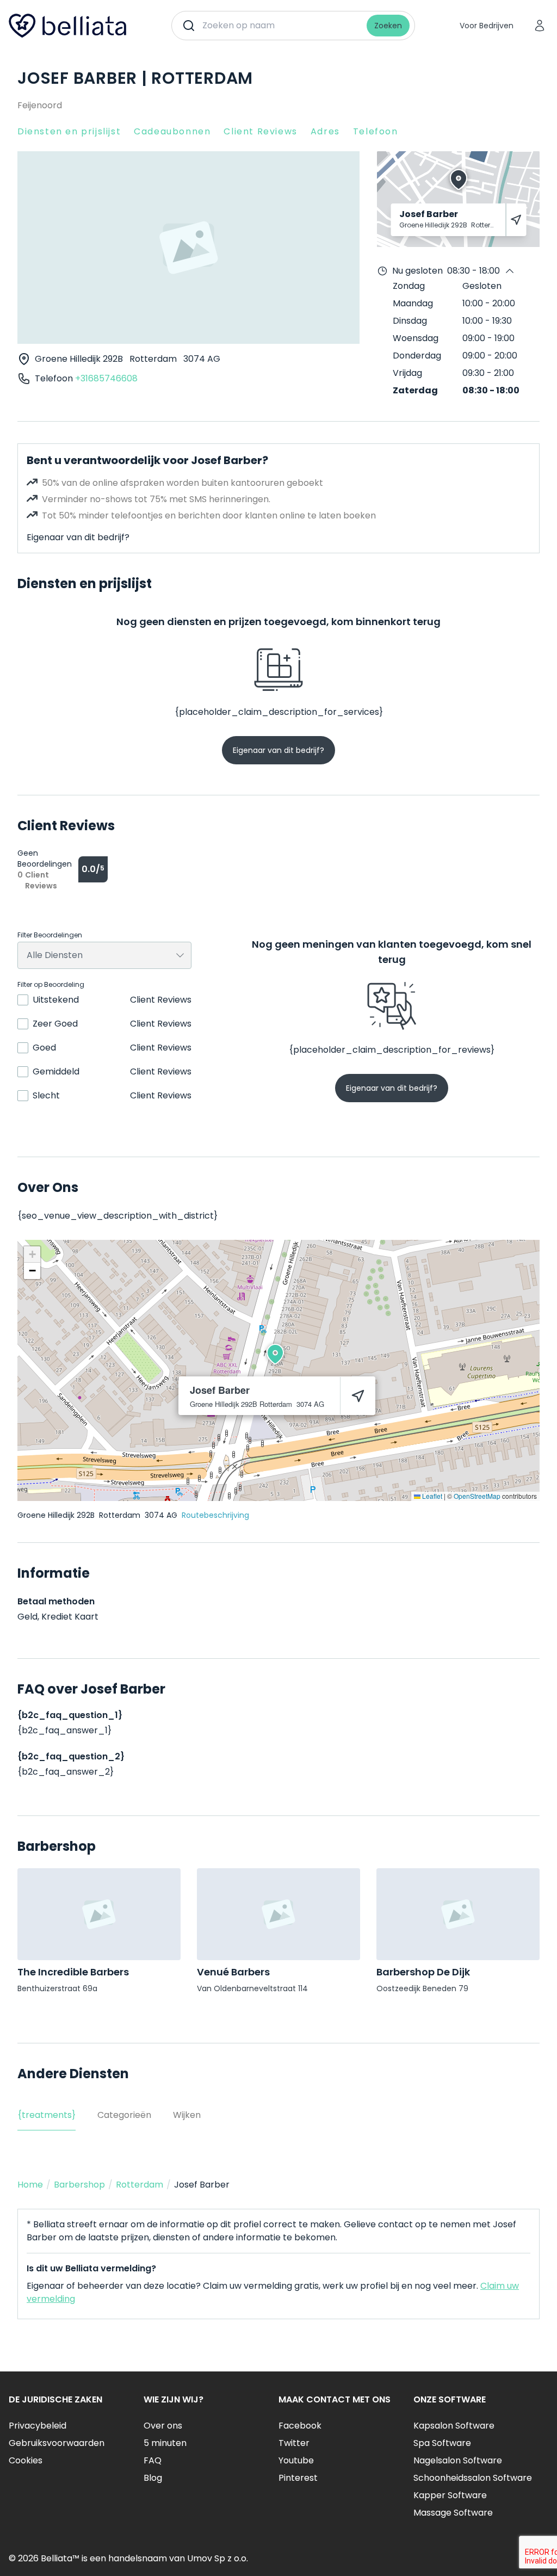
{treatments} (47, 2115)
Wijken (187, 2115)
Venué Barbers (233, 1972)
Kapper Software (450, 2495)
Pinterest (298, 2478)
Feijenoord (40, 105)
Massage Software (453, 2513)
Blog (153, 2478)
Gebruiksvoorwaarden (57, 2443)
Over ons (163, 2426)
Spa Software (442, 2443)
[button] (275, 1354)
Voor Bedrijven (487, 26)
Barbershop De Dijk (423, 1972)
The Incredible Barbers (73, 1972)
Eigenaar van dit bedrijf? (78, 537)
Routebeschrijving (215, 1515)
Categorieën (124, 2115)
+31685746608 (106, 378)
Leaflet (431, 1496)
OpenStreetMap (477, 1496)
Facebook (300, 2426)
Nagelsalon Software (458, 2460)
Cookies (26, 2460)
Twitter (294, 2443)
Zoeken (388, 26)
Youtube (296, 2460)
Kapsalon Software (454, 2426)
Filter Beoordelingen (50, 935)
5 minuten (165, 2443)
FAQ (153, 2460)
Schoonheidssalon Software (473, 2478)
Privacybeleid (38, 2426)
